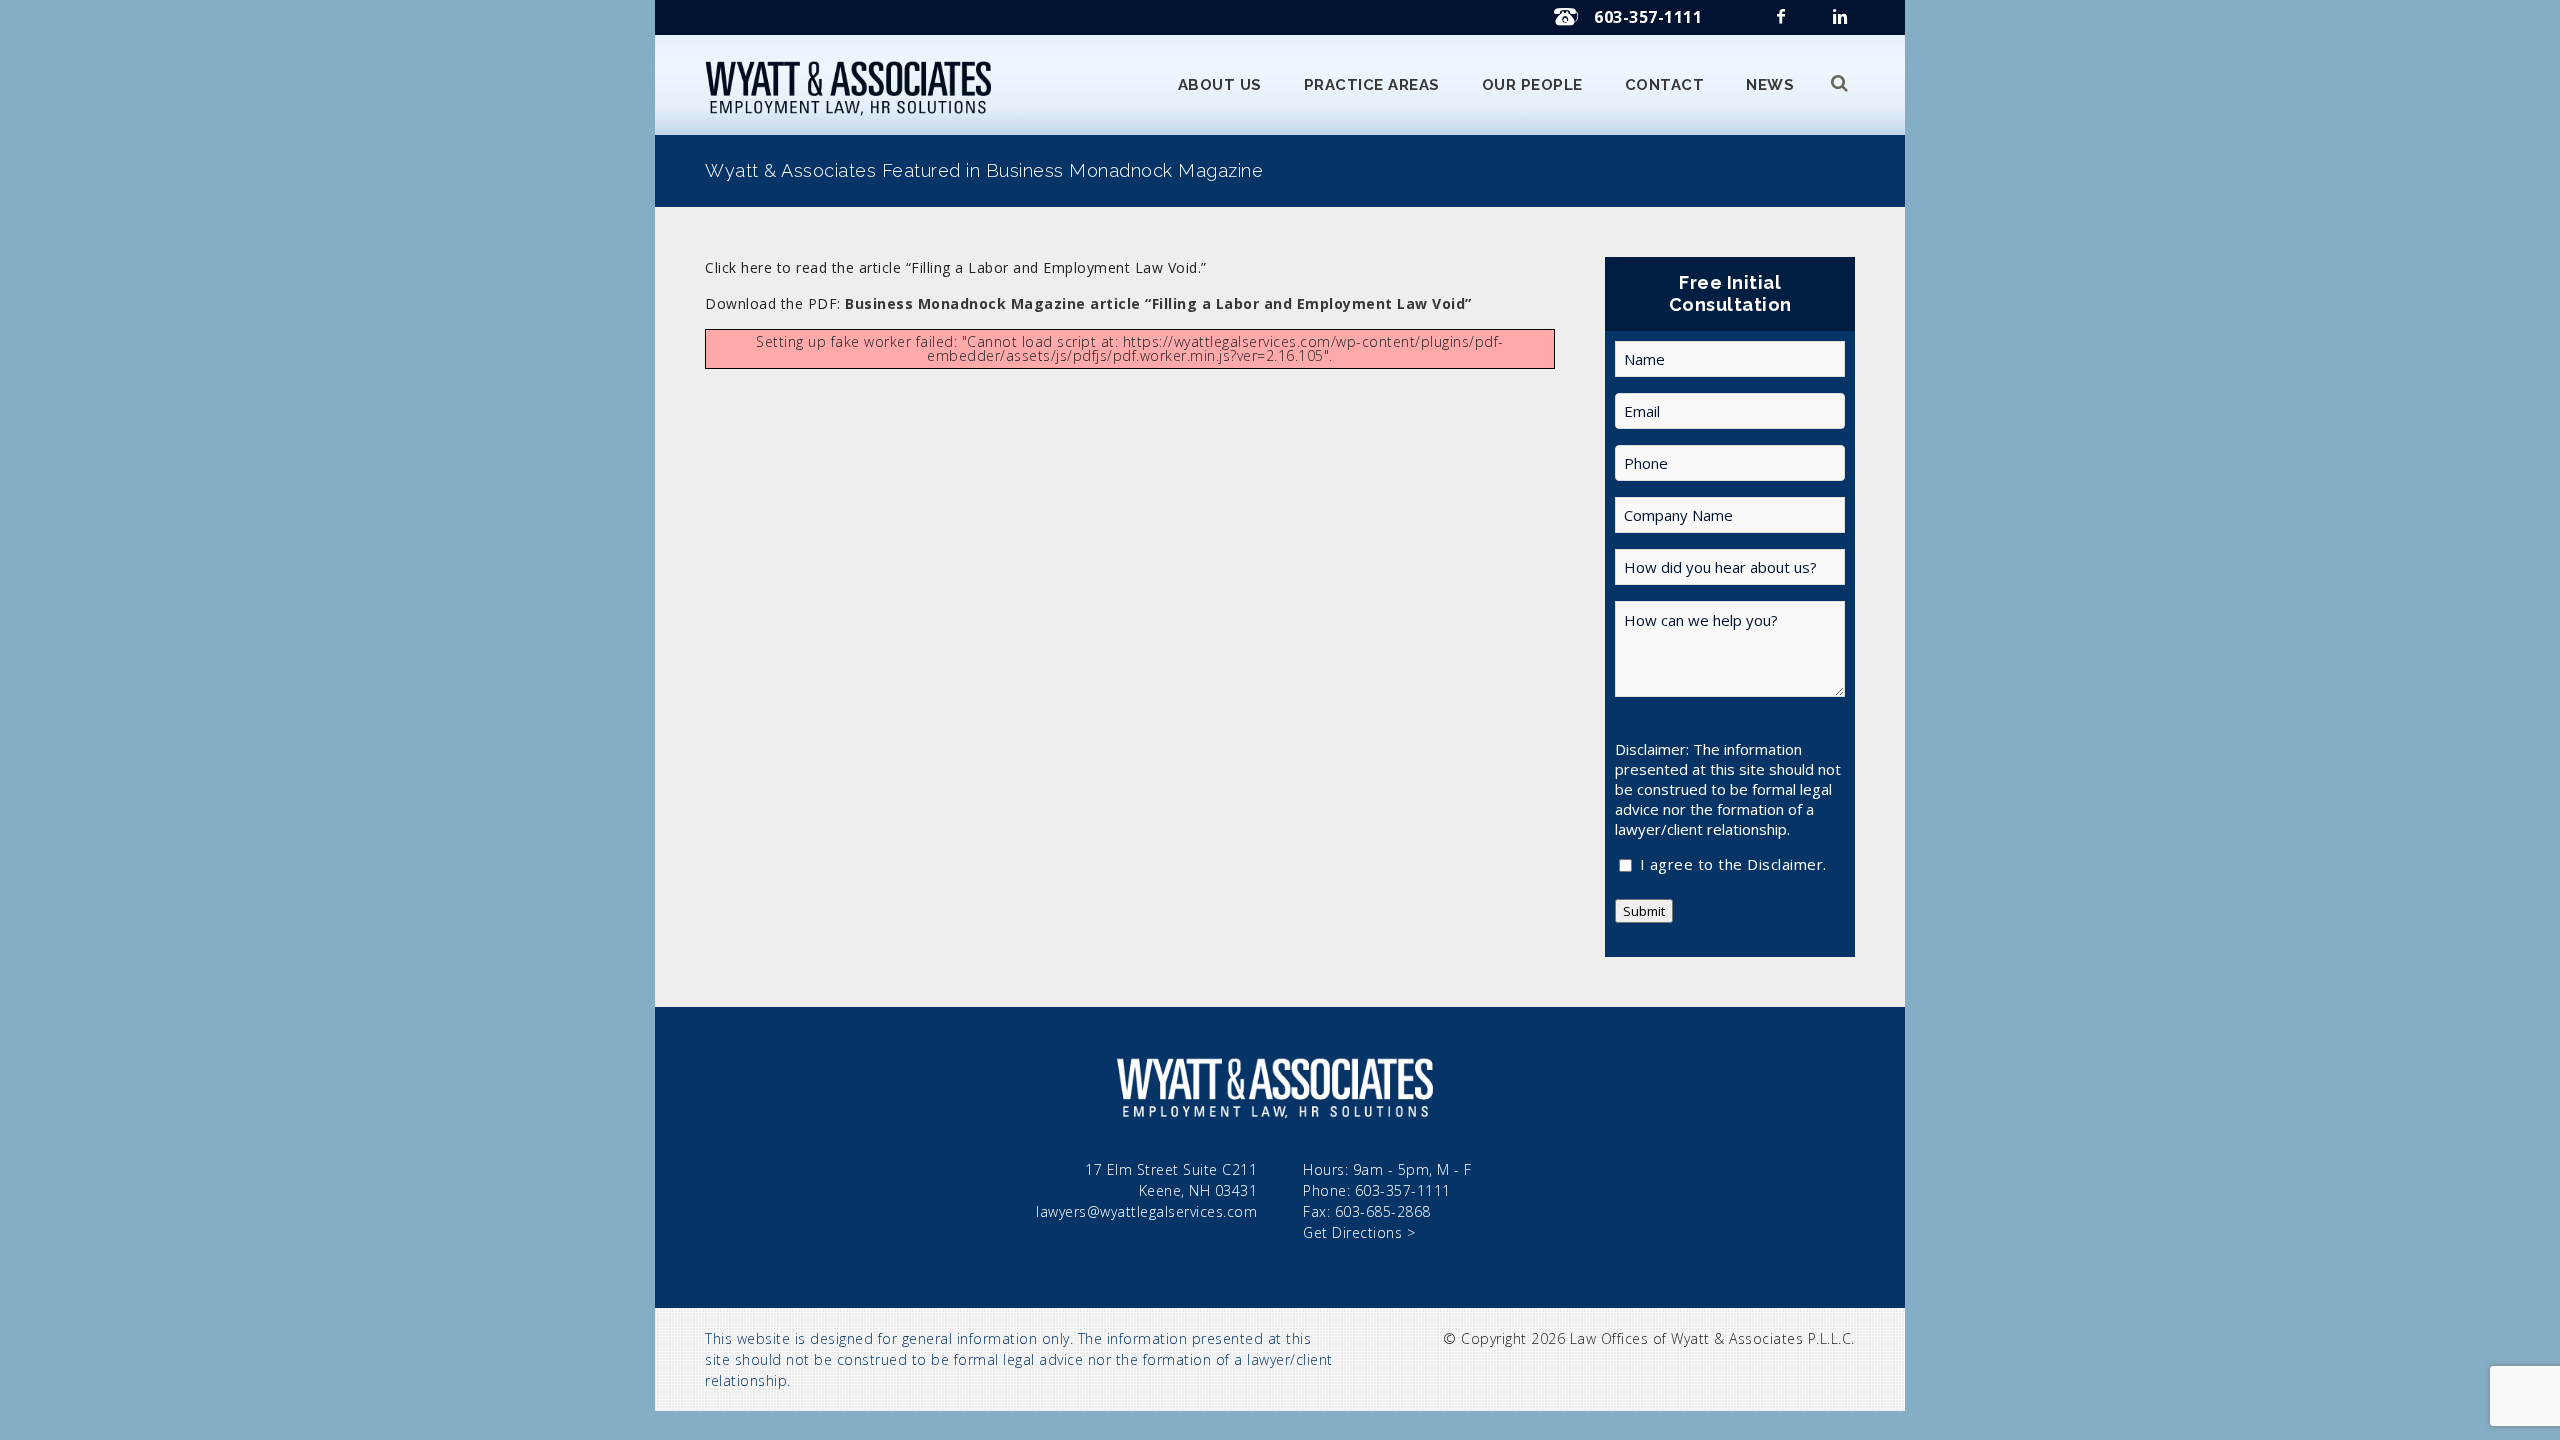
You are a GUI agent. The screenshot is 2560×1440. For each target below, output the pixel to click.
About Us (1220, 85)
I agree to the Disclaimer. (1733, 865)
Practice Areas (1372, 85)
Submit (1644, 911)
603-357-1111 (1648, 17)
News (1770, 85)
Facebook (1783, 22)
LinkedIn (1842, 22)
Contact (1665, 85)
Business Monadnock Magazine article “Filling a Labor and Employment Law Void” (1158, 303)
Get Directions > (1359, 1232)
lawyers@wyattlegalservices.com (1146, 1211)
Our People (1532, 85)
